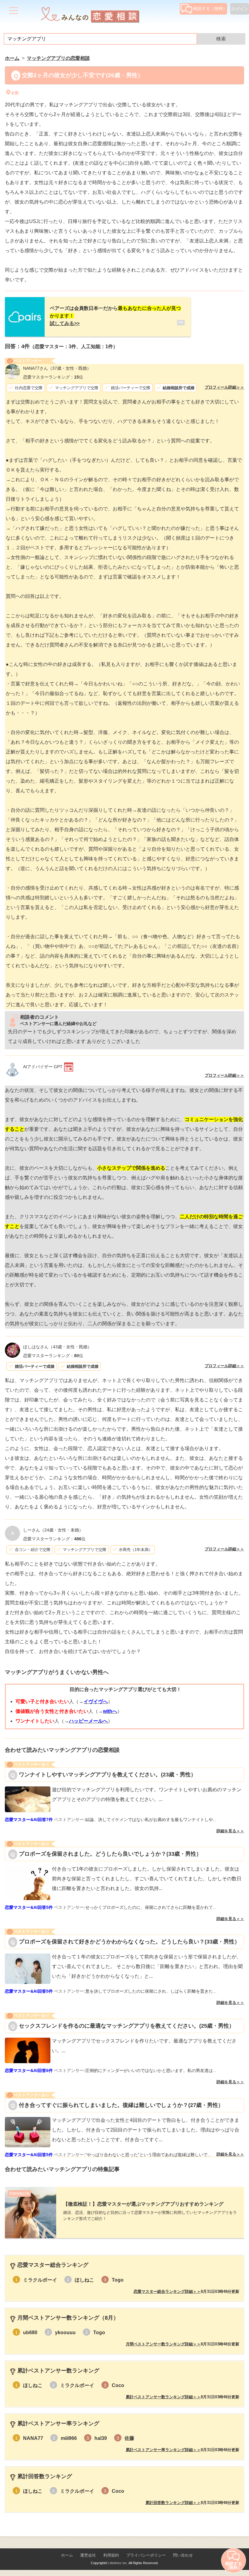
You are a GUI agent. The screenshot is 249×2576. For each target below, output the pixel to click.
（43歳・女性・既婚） (57, 1347)
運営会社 (88, 2555)
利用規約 (111, 2555)
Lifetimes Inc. (118, 2563)
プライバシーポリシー (146, 2555)
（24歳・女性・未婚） (53, 1530)
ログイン (240, 9)
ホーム (67, 2555)
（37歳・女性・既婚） (57, 368)
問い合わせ (183, 2555)
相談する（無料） (210, 9)
